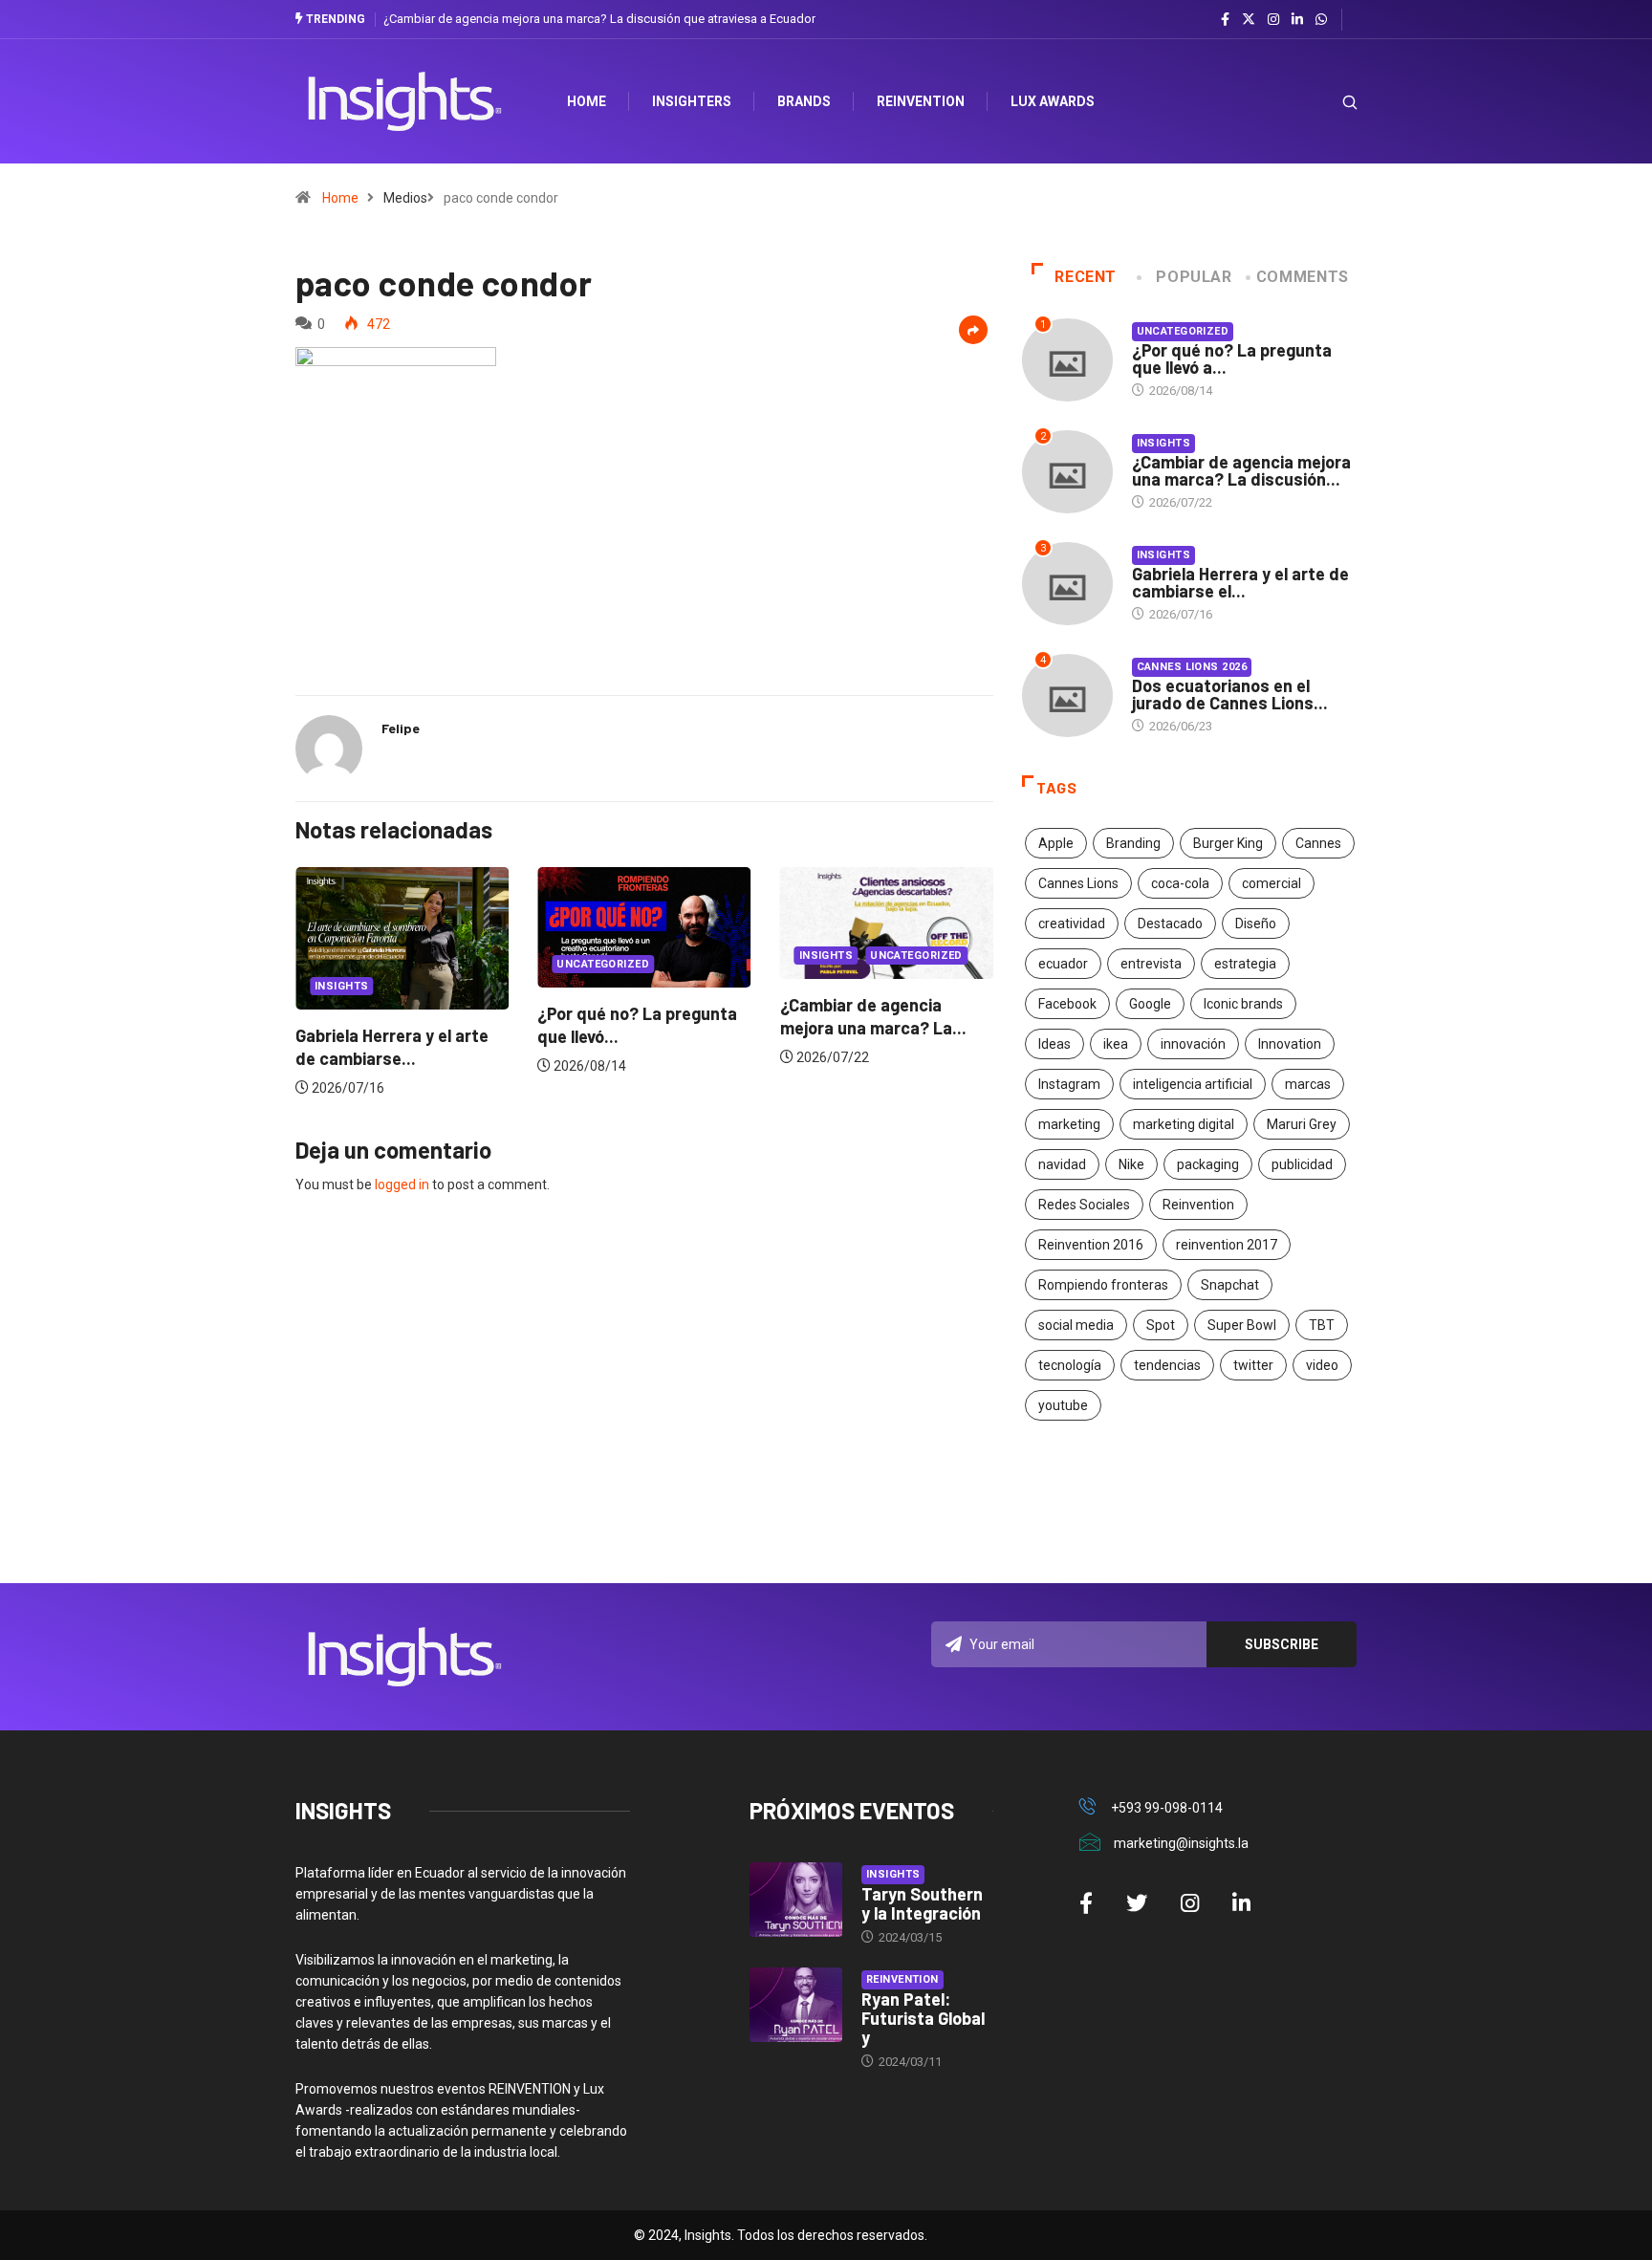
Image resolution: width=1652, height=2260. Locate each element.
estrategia (1245, 964)
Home (340, 198)
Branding (1133, 843)
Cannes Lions (1078, 883)
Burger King (1228, 843)
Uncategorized (603, 964)
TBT (1322, 1325)
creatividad (1072, 924)
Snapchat (1230, 1285)
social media (1076, 1325)
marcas (1308, 1084)
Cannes (1318, 843)
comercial (1272, 883)
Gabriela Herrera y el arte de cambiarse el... (1240, 582)
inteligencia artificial (1193, 1084)
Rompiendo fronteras (1103, 1285)
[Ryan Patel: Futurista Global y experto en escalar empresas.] (796, 2005)
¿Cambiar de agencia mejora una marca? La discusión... (1241, 470)
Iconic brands (1243, 1004)
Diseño (1256, 924)
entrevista (1151, 964)
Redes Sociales (1084, 1205)
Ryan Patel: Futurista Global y (923, 2018)
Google (1150, 1004)
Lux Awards (1053, 101)
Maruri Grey (1302, 1124)
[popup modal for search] (1326, 102)
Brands (804, 101)
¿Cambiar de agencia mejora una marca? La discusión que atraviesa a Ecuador (599, 19)
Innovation (1290, 1044)
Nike (1131, 1164)
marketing (1069, 1124)
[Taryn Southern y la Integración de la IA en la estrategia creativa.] (796, 1900)
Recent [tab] (1086, 277)
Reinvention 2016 (1091, 1245)
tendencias (1167, 1365)
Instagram (1069, 1084)
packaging (1208, 1164)
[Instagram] (1273, 20)
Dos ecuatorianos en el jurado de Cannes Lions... (1230, 694)
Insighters (692, 101)
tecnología (1070, 1365)
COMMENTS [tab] (1303, 277)
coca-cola (1180, 883)
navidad (1062, 1164)
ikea (1116, 1044)
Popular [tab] (1194, 277)
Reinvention (921, 101)
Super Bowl (1242, 1325)
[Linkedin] (1297, 20)
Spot (1161, 1325)
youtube (1063, 1405)
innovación (1193, 1044)
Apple (1056, 843)
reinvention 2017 (1227, 1245)
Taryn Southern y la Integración (922, 1903)
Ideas (1054, 1044)
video (1322, 1365)
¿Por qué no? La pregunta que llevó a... (1232, 359)
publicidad (1302, 1164)
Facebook (1067, 1004)
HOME (587, 101)
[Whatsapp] (1321, 20)
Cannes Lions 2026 (1192, 667)
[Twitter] (1249, 19)
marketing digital (1184, 1124)
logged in (402, 1184)
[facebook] (1225, 20)
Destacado (1170, 924)
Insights (342, 986)
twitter (1253, 1365)
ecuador (1063, 964)
